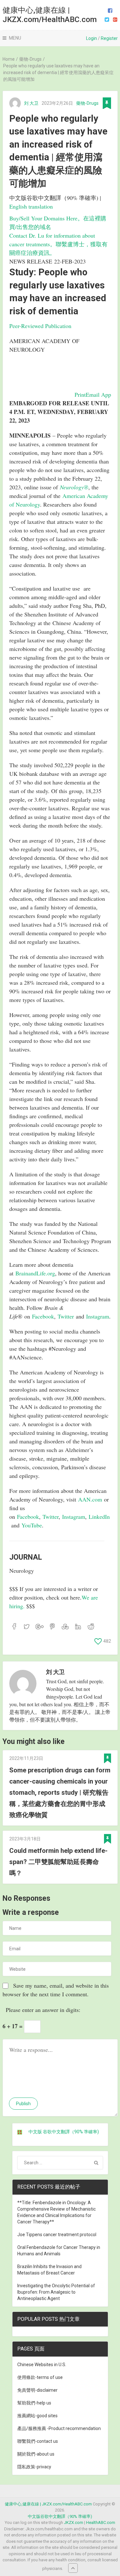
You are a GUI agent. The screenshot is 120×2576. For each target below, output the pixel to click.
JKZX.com (74, 2522)
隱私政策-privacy (34, 2467)
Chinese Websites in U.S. (42, 2365)
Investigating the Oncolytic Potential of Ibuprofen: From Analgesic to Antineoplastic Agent (56, 2292)
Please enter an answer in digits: (43, 2010)
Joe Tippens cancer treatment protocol (57, 2235)
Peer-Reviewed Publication (40, 326)
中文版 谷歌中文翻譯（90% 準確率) (64, 2132)
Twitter (66, 1316)
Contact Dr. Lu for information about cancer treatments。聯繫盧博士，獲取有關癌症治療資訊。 (58, 244)
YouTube (32, 1525)
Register (109, 38)
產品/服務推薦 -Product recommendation (59, 2428)
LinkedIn (99, 1517)
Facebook (43, 1316)
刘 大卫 (31, 103)
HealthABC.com (101, 2522)
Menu (15, 38)
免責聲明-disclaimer (37, 2390)
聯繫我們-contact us (38, 2441)
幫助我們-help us (34, 2403)
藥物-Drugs (87, 103)
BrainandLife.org (35, 1273)
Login (92, 38)
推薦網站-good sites (37, 2416)
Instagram (98, 1316)
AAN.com (90, 1499)
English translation (31, 206)
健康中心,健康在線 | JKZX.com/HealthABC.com (50, 15)
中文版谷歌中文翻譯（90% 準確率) (60, 2516)
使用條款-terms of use (40, 2377)
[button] (80, 394)
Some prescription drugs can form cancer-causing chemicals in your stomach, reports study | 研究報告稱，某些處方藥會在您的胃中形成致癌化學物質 (60, 1792)
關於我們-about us (36, 2454)
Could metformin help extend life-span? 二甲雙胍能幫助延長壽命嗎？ (58, 1862)
